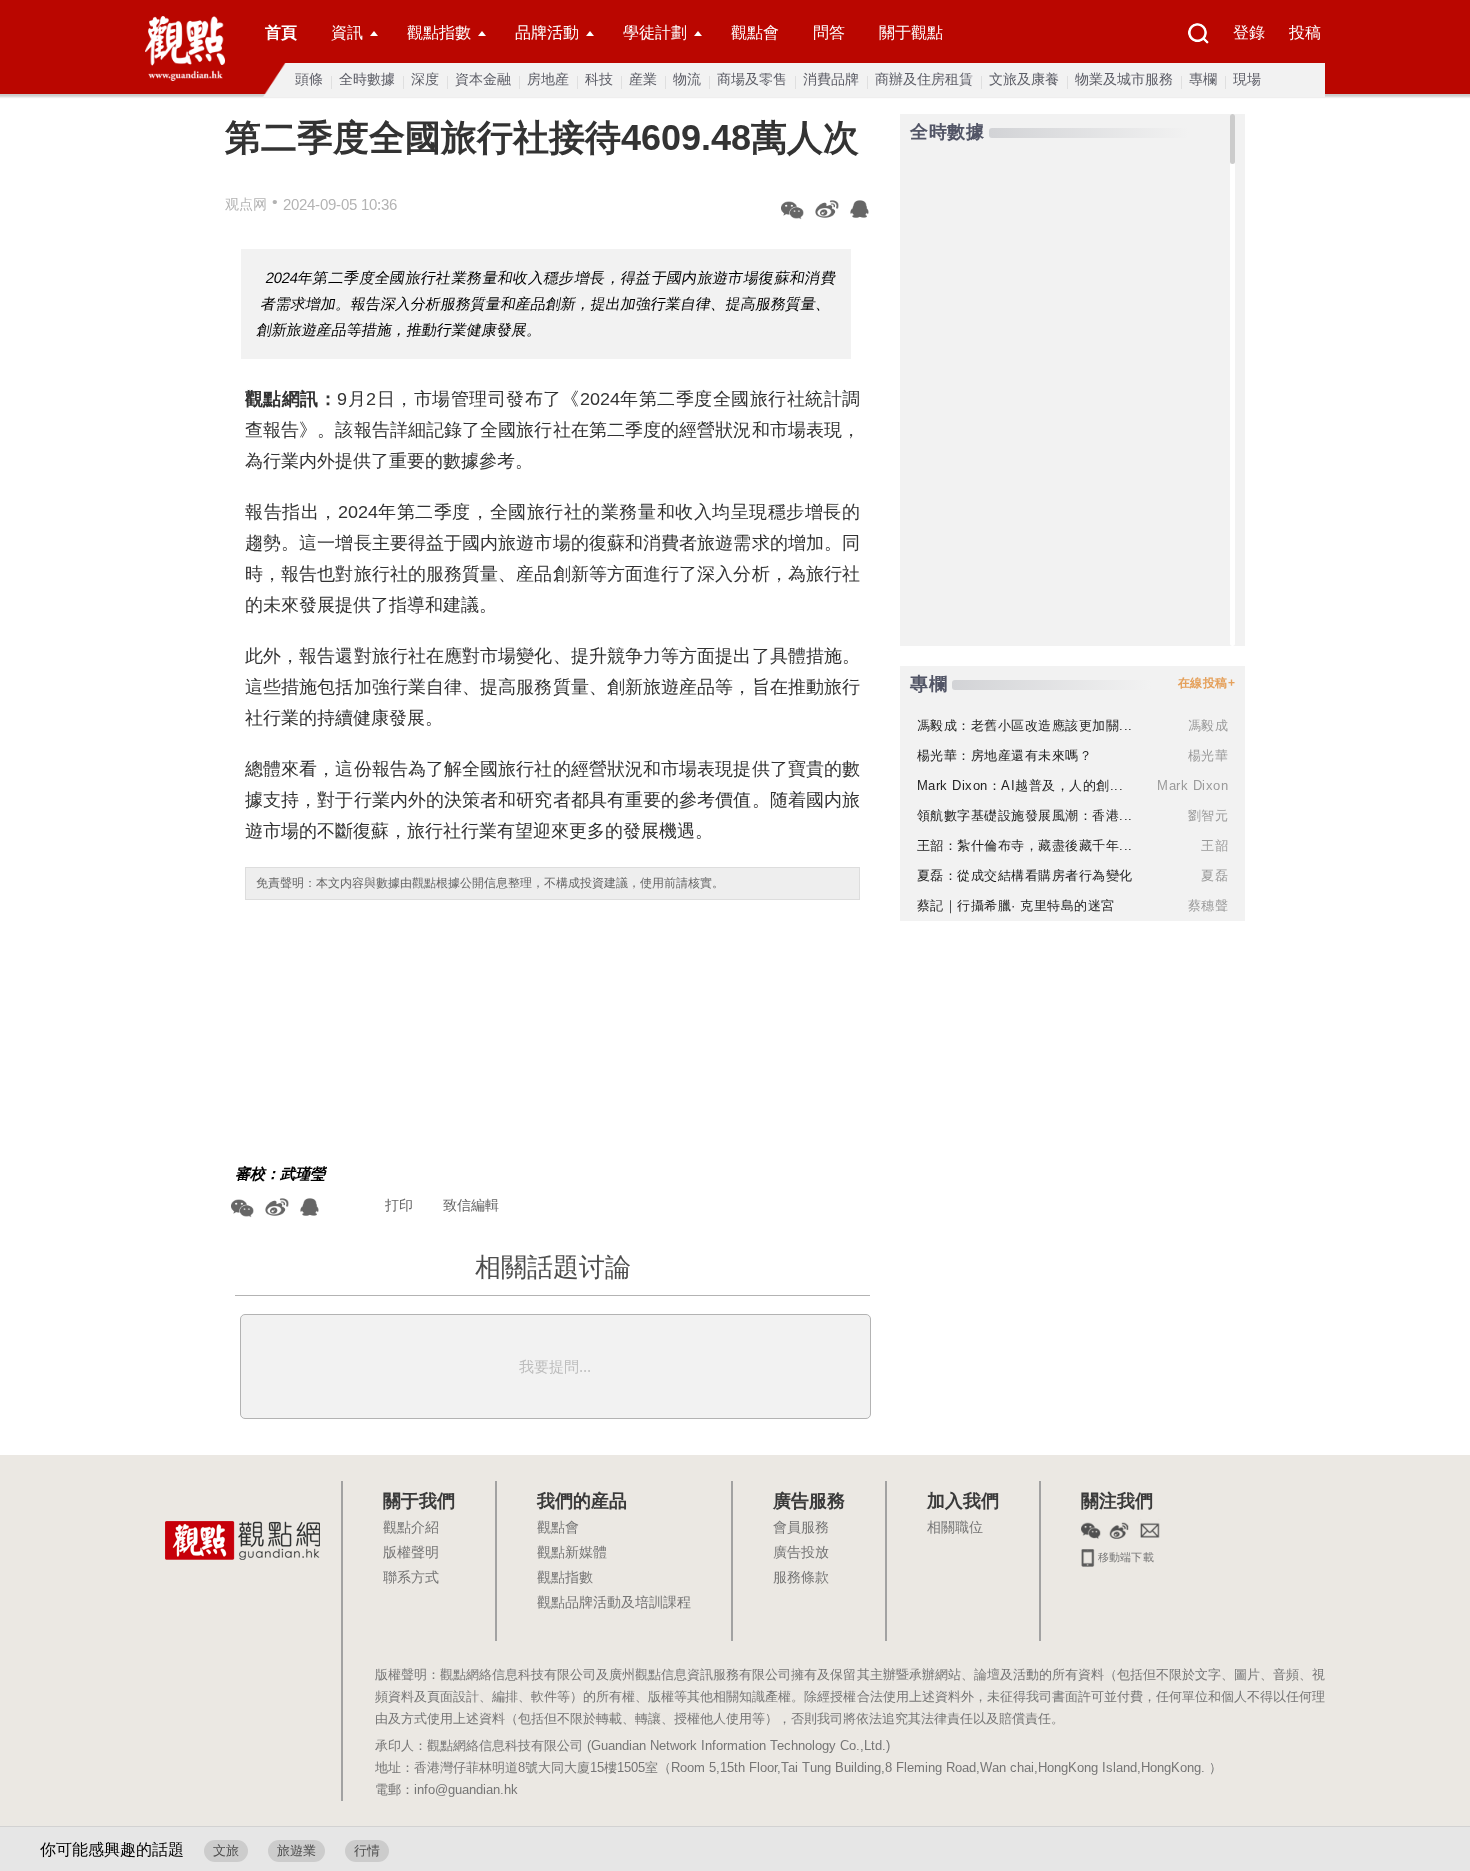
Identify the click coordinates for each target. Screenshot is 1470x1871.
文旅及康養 (1024, 79)
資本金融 (483, 79)
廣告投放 (801, 1553)
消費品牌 (831, 79)
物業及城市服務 (1124, 79)
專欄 (1203, 79)
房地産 (548, 79)
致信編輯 (471, 1205)
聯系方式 (411, 1578)
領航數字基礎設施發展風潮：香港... (1025, 815)
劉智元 (1208, 815)
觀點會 (755, 32)
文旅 (226, 1850)
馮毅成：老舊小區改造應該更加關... (1025, 725)
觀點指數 (439, 32)
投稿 (1305, 32)
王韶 (1214, 845)
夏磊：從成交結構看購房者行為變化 (1025, 875)
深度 (425, 79)
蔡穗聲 (1208, 905)
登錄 (1249, 32)
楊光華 (1208, 755)
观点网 (246, 204)
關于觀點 (911, 32)
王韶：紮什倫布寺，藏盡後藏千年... (1025, 845)
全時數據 (367, 79)
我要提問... (555, 1366)
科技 (599, 79)
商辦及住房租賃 (924, 79)
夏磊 (1214, 875)
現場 (1247, 79)
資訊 (347, 32)
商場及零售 (752, 79)
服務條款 (801, 1578)
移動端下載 (1124, 1555)
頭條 (309, 79)
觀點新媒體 (572, 1553)
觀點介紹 (411, 1528)
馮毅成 (1208, 725)
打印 (399, 1205)
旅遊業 (296, 1850)
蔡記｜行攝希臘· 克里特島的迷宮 (1016, 905)
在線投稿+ (1207, 683)
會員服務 (801, 1528)
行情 (367, 1850)
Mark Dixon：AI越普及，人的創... (1020, 785)
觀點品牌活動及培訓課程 (614, 1603)
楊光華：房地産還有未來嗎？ (1005, 755)
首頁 (281, 32)
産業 (643, 79)
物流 (687, 79)
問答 (829, 32)
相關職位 (955, 1528)
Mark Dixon (1192, 785)
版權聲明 (411, 1553)
